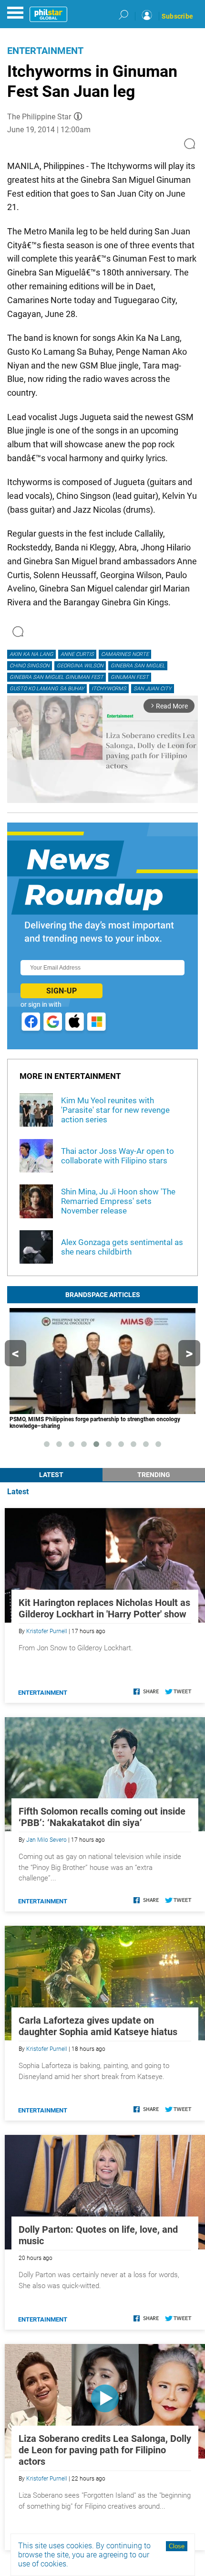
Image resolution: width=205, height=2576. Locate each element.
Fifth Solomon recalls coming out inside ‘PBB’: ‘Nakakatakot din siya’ (102, 1817)
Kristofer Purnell (47, 1631)
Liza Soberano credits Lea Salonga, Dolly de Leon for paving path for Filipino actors (105, 2450)
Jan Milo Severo (46, 1840)
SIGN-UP (61, 991)
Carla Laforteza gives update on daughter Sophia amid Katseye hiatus (98, 2026)
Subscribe (177, 16)
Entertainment (45, 51)
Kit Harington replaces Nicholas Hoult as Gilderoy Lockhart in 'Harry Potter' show (104, 1608)
